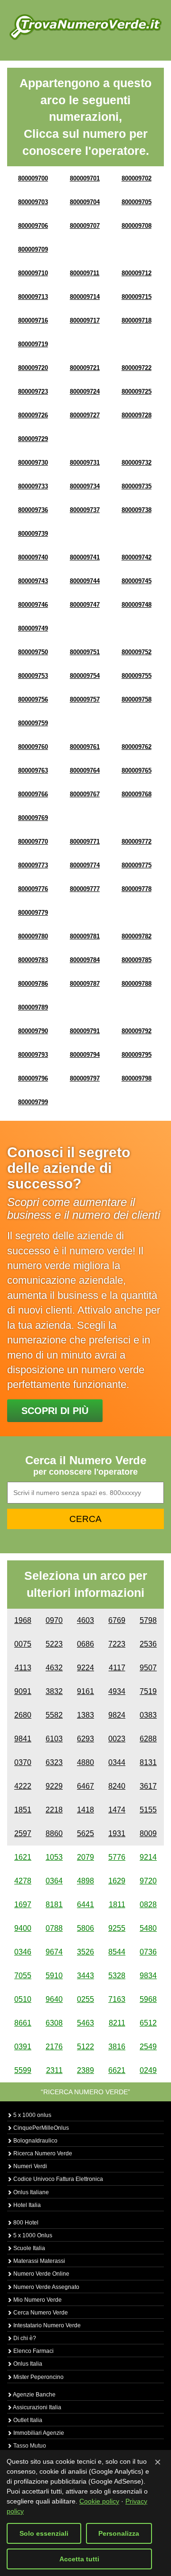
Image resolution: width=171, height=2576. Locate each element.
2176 (54, 2047)
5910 (54, 1976)
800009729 (33, 439)
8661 (23, 2023)
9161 (85, 1691)
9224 (85, 1668)
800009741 (85, 557)
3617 (148, 1786)
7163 (117, 1999)
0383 (148, 1715)
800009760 (33, 747)
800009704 (85, 202)
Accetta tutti (79, 2559)
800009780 (33, 936)
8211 (117, 2023)
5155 (148, 1810)
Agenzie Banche (34, 2395)
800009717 (85, 320)
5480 (148, 1928)
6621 (117, 2070)
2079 (85, 1857)
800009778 (137, 889)
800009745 (137, 581)
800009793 (33, 1055)
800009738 (137, 510)
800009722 (137, 368)
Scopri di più (55, 1411)
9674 (54, 1952)
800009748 (137, 605)
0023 (117, 1739)
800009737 (85, 510)
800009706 (33, 226)
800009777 (85, 889)
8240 (117, 1786)
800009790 (33, 1031)
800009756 (33, 699)
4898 (85, 1881)
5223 (54, 1644)
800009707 (85, 226)
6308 (54, 2023)
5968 (148, 1999)
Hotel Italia (26, 2205)
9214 (148, 1857)
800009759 (33, 723)
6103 (54, 1739)
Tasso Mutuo (29, 2446)
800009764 (85, 770)
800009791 (85, 1031)
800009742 (137, 557)
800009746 (33, 605)
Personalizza (119, 2533)
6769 (117, 1620)
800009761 (85, 747)
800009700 (33, 178)
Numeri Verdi (29, 2166)
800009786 (33, 984)
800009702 (137, 178)
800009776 (33, 889)
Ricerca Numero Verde (42, 2153)
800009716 (33, 320)
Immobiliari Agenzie (38, 2433)
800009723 (33, 392)
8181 (54, 1905)
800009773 (33, 865)
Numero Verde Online (41, 2274)
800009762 (137, 747)
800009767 (85, 794)
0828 (148, 1905)
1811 (117, 1905)
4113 (23, 1668)
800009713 (33, 297)
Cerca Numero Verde (40, 2313)
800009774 (85, 865)
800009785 (137, 960)
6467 (85, 1786)
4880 (85, 1762)
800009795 (137, 1055)
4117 (117, 1668)
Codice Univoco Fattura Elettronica (57, 2179)
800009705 (137, 202)
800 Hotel (25, 2223)
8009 (148, 1833)
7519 (148, 1691)
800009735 (137, 486)
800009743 (33, 581)
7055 (23, 1976)
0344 (117, 1762)
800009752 (137, 652)
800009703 (33, 202)
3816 (117, 2047)
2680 (23, 1715)
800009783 (33, 960)
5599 (23, 2070)
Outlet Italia (27, 2420)
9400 (23, 1928)
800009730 (33, 463)
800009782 (137, 936)
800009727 (85, 415)
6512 (148, 2023)
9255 (117, 1928)
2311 (54, 2070)
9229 (54, 1786)
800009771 (85, 842)
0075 (23, 1644)
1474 (117, 1810)
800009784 (85, 960)
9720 (148, 1881)
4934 (117, 1691)
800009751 (85, 652)
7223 (117, 1644)
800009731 (85, 463)
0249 (148, 2070)
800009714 (85, 297)
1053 (54, 1857)
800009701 (85, 178)
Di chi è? (24, 2338)
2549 (148, 2047)
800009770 (33, 842)
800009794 (85, 1055)
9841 (23, 1739)
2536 (148, 1644)
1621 (23, 1857)
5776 (117, 1857)
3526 (85, 1952)
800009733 (33, 486)
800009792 (137, 1031)
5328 (117, 1976)
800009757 (85, 699)
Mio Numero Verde (37, 2300)
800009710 (33, 273)
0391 (23, 2047)
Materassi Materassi (38, 2261)
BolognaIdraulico (35, 2141)
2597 (23, 1833)
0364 (54, 1881)
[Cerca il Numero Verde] (85, 27)
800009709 (33, 249)
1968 (23, 1620)
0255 (85, 1999)
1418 (85, 1810)
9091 (23, 1691)
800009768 (137, 794)
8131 (148, 1762)
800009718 (137, 320)
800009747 (85, 605)
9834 (148, 1976)
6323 (54, 1762)
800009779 (33, 913)
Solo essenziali (44, 2533)
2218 (54, 1810)
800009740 (33, 557)
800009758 (137, 699)
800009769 (33, 818)
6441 (85, 1905)
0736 (148, 1952)
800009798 (137, 1078)
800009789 (33, 1007)
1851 (23, 1810)
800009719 (33, 344)
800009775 (137, 865)
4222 (23, 1786)
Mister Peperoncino (38, 2377)
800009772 (137, 842)
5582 (54, 1715)
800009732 (137, 463)
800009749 (33, 628)
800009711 (85, 273)
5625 (85, 1833)
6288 (148, 1739)
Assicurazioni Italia (37, 2407)
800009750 (33, 652)
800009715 (137, 297)
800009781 (85, 936)
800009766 (33, 794)
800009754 (85, 676)
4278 (23, 1881)
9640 (54, 1999)
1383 (85, 1715)
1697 (23, 1905)
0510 (23, 1999)
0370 (23, 1762)
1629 (117, 1881)
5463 (85, 2023)
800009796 (33, 1078)
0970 (54, 1620)
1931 (117, 1833)
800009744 (85, 581)
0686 (85, 1644)
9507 (148, 1668)
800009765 (137, 770)
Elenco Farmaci (33, 2351)
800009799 (33, 1102)
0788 (54, 1928)
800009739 (33, 534)
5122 (85, 2047)
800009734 (85, 486)
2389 (85, 2070)
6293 (85, 1739)
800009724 (85, 392)
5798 (148, 1620)
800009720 (33, 368)
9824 (117, 1715)
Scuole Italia (28, 2248)
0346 (23, 1952)
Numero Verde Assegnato (46, 2287)
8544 (117, 1952)
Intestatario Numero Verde (46, 2325)
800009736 (33, 510)
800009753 (33, 676)
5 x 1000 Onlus (32, 2235)
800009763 (33, 770)
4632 (54, 1668)
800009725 (137, 392)
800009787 (85, 984)
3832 (54, 1691)
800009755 (137, 676)
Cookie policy (99, 2501)
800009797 (85, 1078)
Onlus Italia (27, 2364)
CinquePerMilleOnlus (40, 2128)
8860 (54, 1833)
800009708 (137, 226)
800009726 (33, 415)
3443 (85, 1976)
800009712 (137, 273)
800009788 (137, 984)
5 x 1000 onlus (32, 2115)
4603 (85, 1620)
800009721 (85, 368)
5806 (85, 1928)
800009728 (137, 415)
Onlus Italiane (30, 2192)
